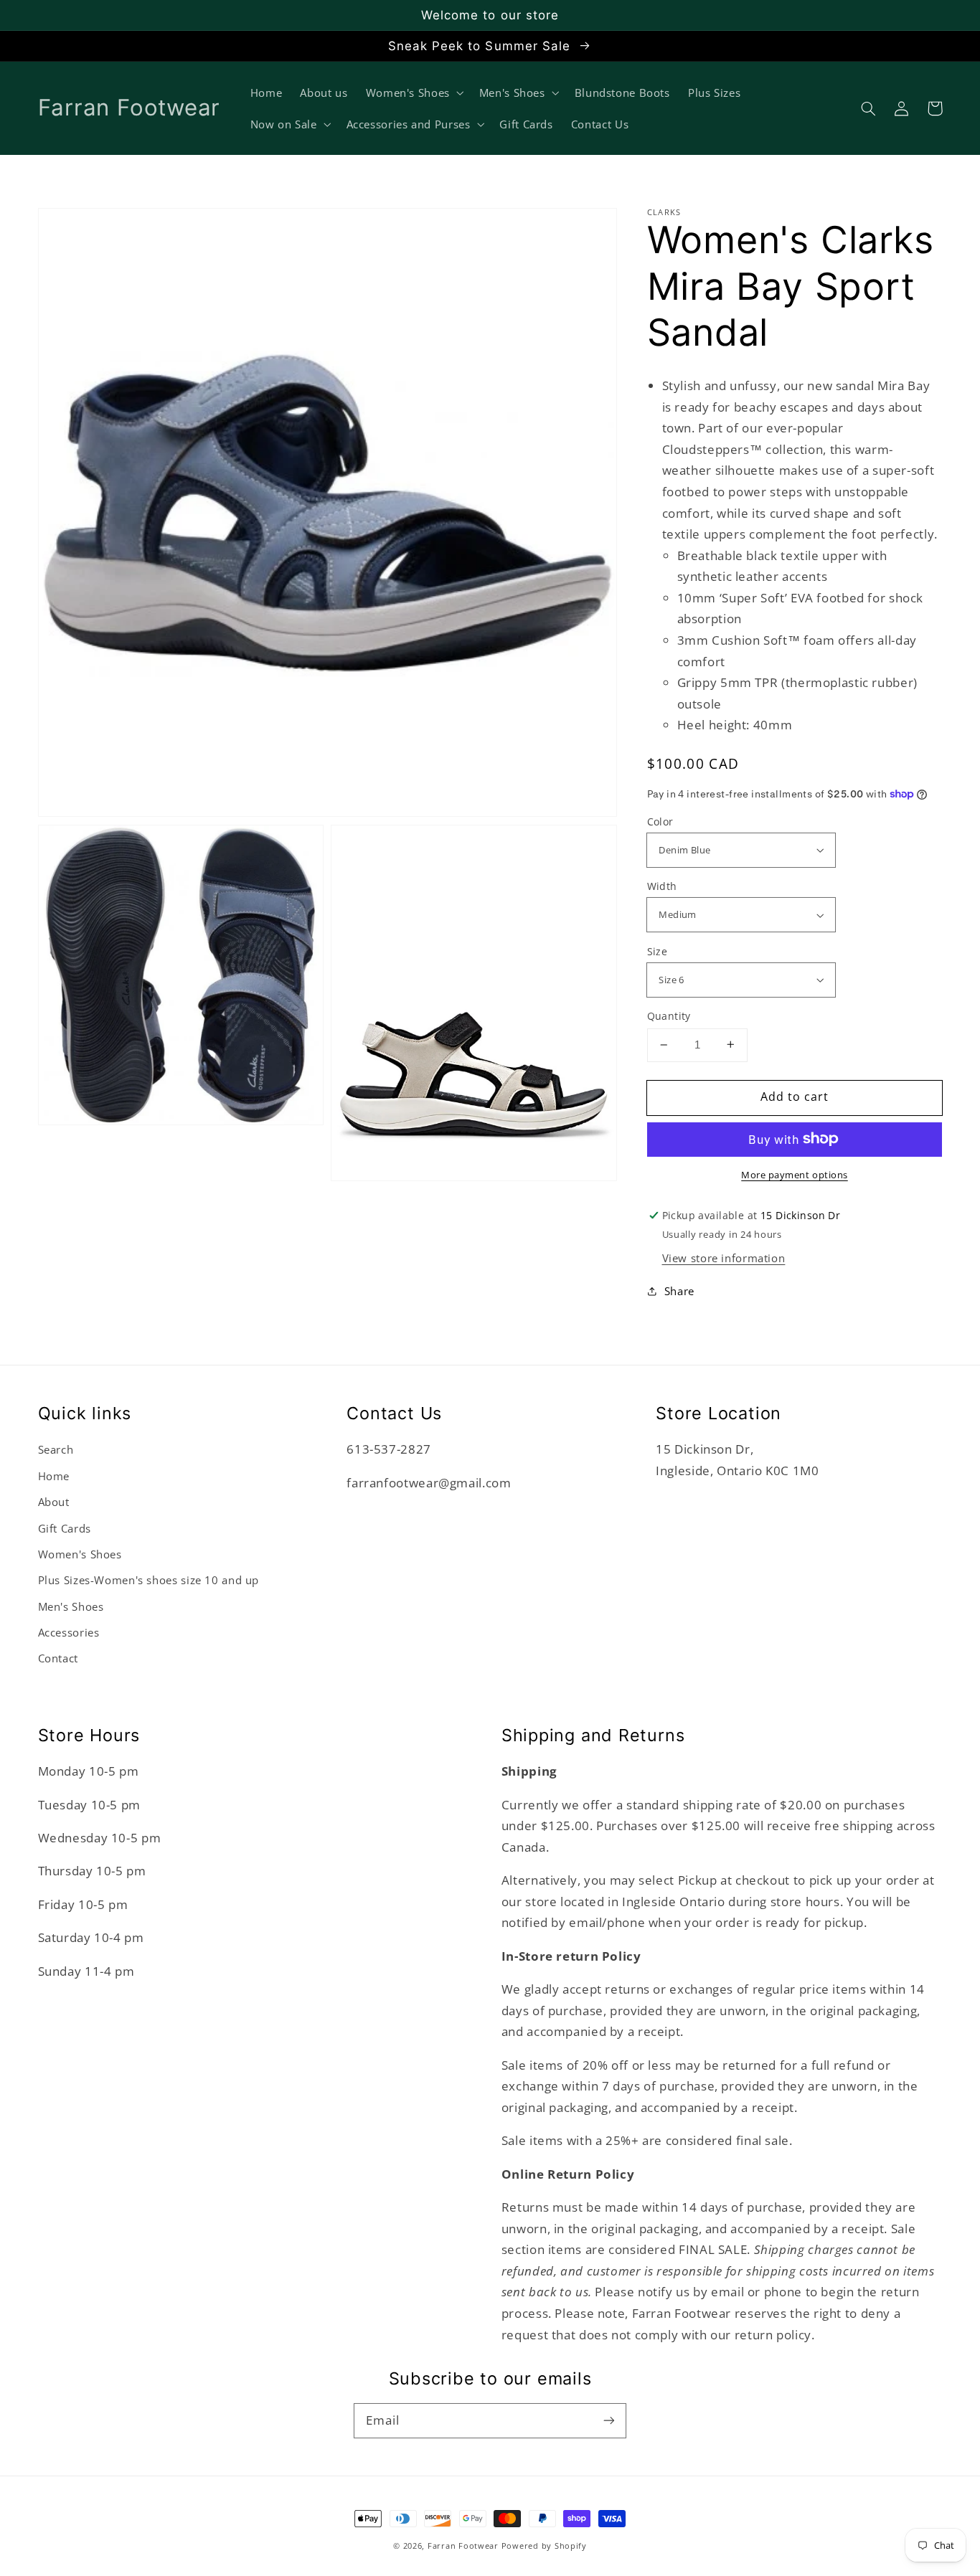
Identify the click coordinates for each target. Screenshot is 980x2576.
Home (54, 1476)
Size (658, 951)
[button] (869, 108)
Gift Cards (65, 1528)
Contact (58, 1658)
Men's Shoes (71, 1606)
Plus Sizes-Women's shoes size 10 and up (149, 1580)
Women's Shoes (80, 1554)
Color (660, 821)
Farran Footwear (463, 2546)
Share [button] (679, 1291)
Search (56, 1449)
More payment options (795, 1174)
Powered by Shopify (544, 2546)
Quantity (669, 1016)
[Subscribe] (609, 2420)
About (54, 1502)
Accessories (69, 1632)
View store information (724, 1257)
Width (662, 886)
